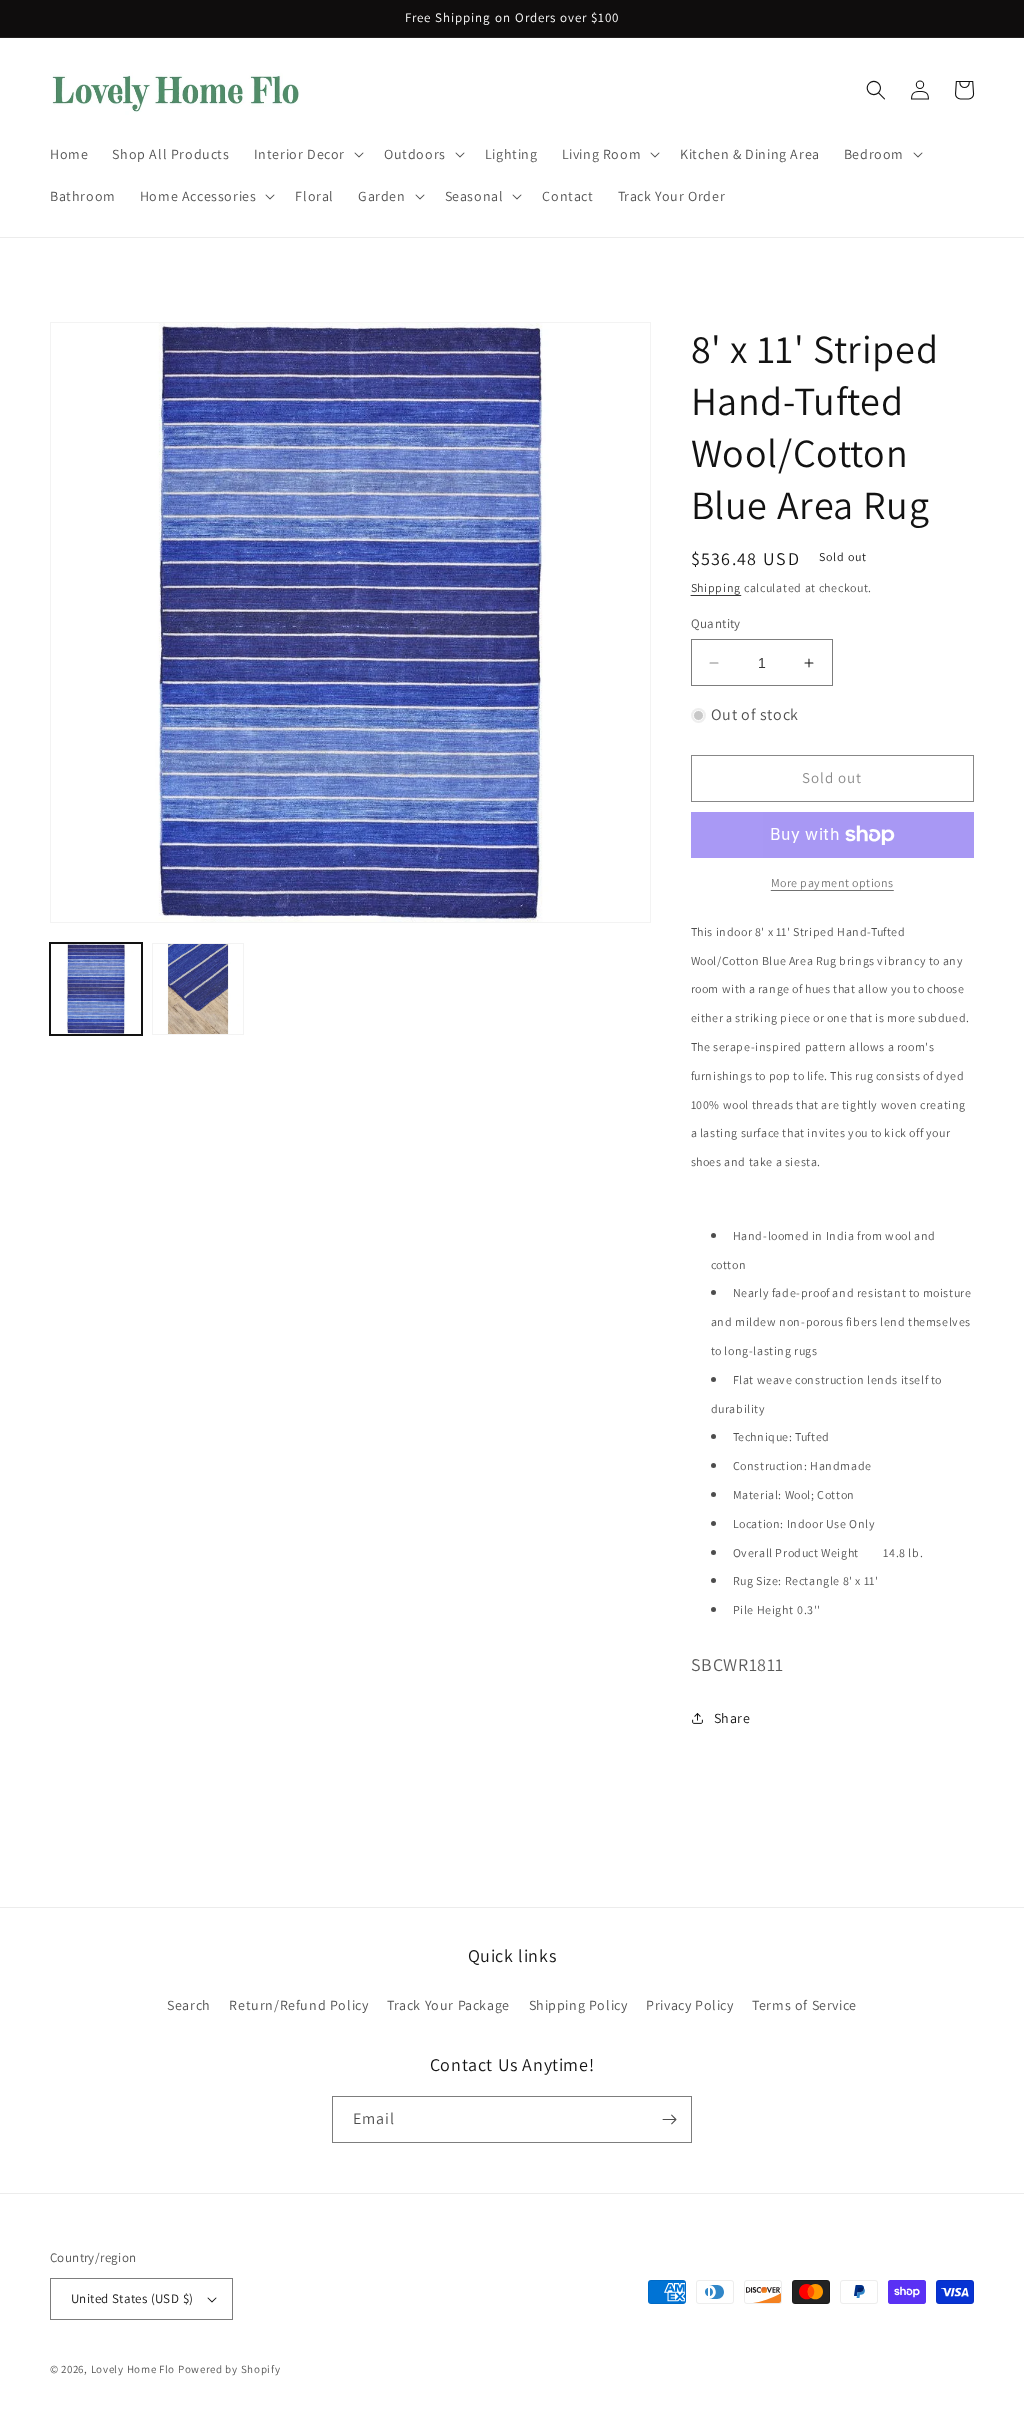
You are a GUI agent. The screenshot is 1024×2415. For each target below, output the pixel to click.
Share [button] (732, 1718)
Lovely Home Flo (133, 2369)
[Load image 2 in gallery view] (198, 989)
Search (189, 2005)
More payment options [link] (832, 882)
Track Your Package (448, 2005)
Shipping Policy (578, 2005)
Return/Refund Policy (298, 2005)
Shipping (716, 587)
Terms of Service (804, 2005)
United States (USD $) (132, 2298)
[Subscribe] (669, 2119)
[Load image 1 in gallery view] (96, 989)
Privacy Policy (689, 2005)
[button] (307, 154)
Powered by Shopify (229, 2369)
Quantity (716, 623)
